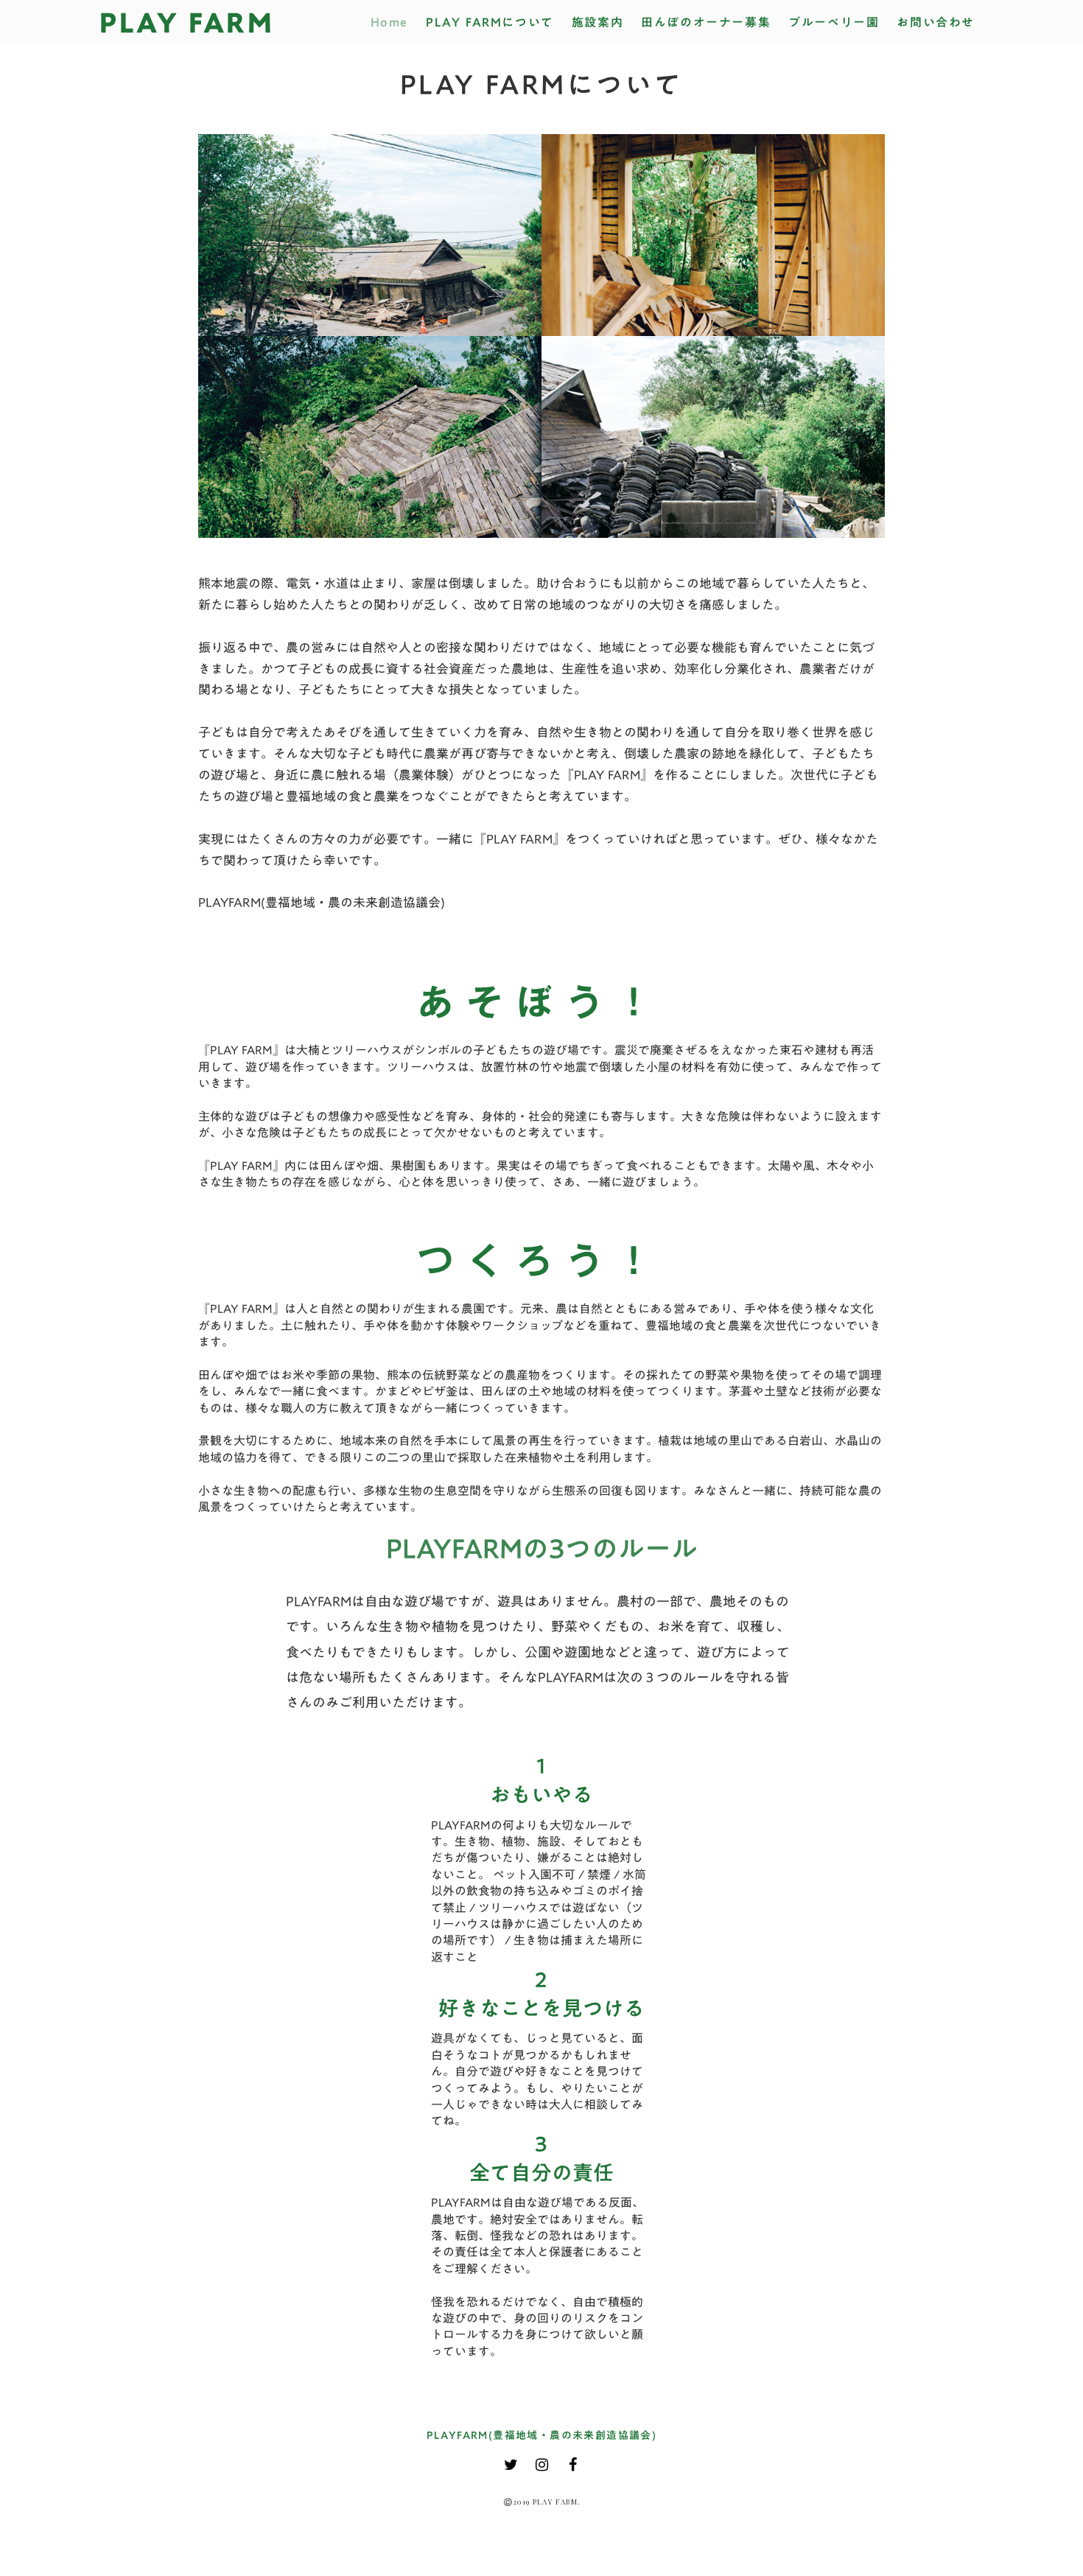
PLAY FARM (187, 22)
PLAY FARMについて (490, 22)
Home (389, 22)
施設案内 (597, 22)
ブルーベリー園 (834, 22)
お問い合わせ (936, 22)
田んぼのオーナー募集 (706, 22)
